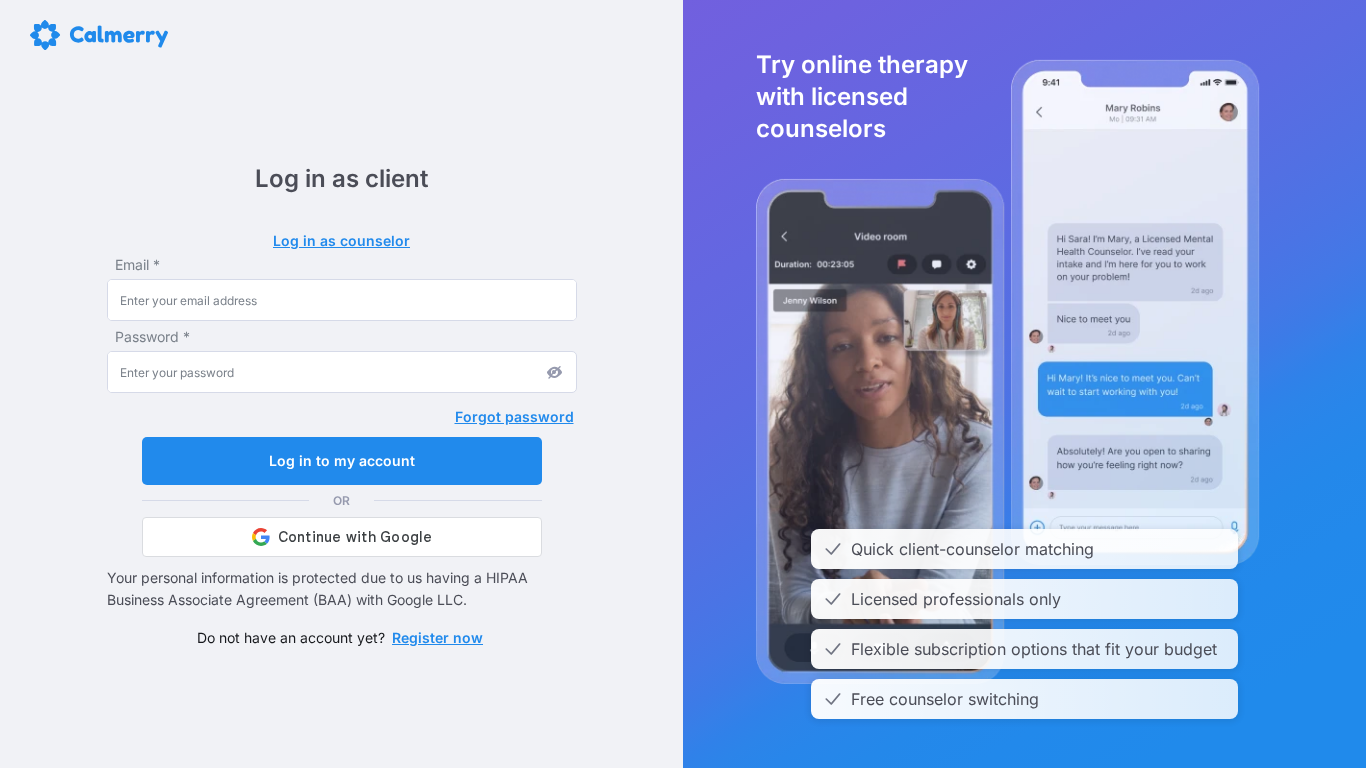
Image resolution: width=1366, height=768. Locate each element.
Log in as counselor (341, 240)
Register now (437, 637)
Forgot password (514, 416)
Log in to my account (342, 460)
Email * (137, 264)
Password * (152, 336)
